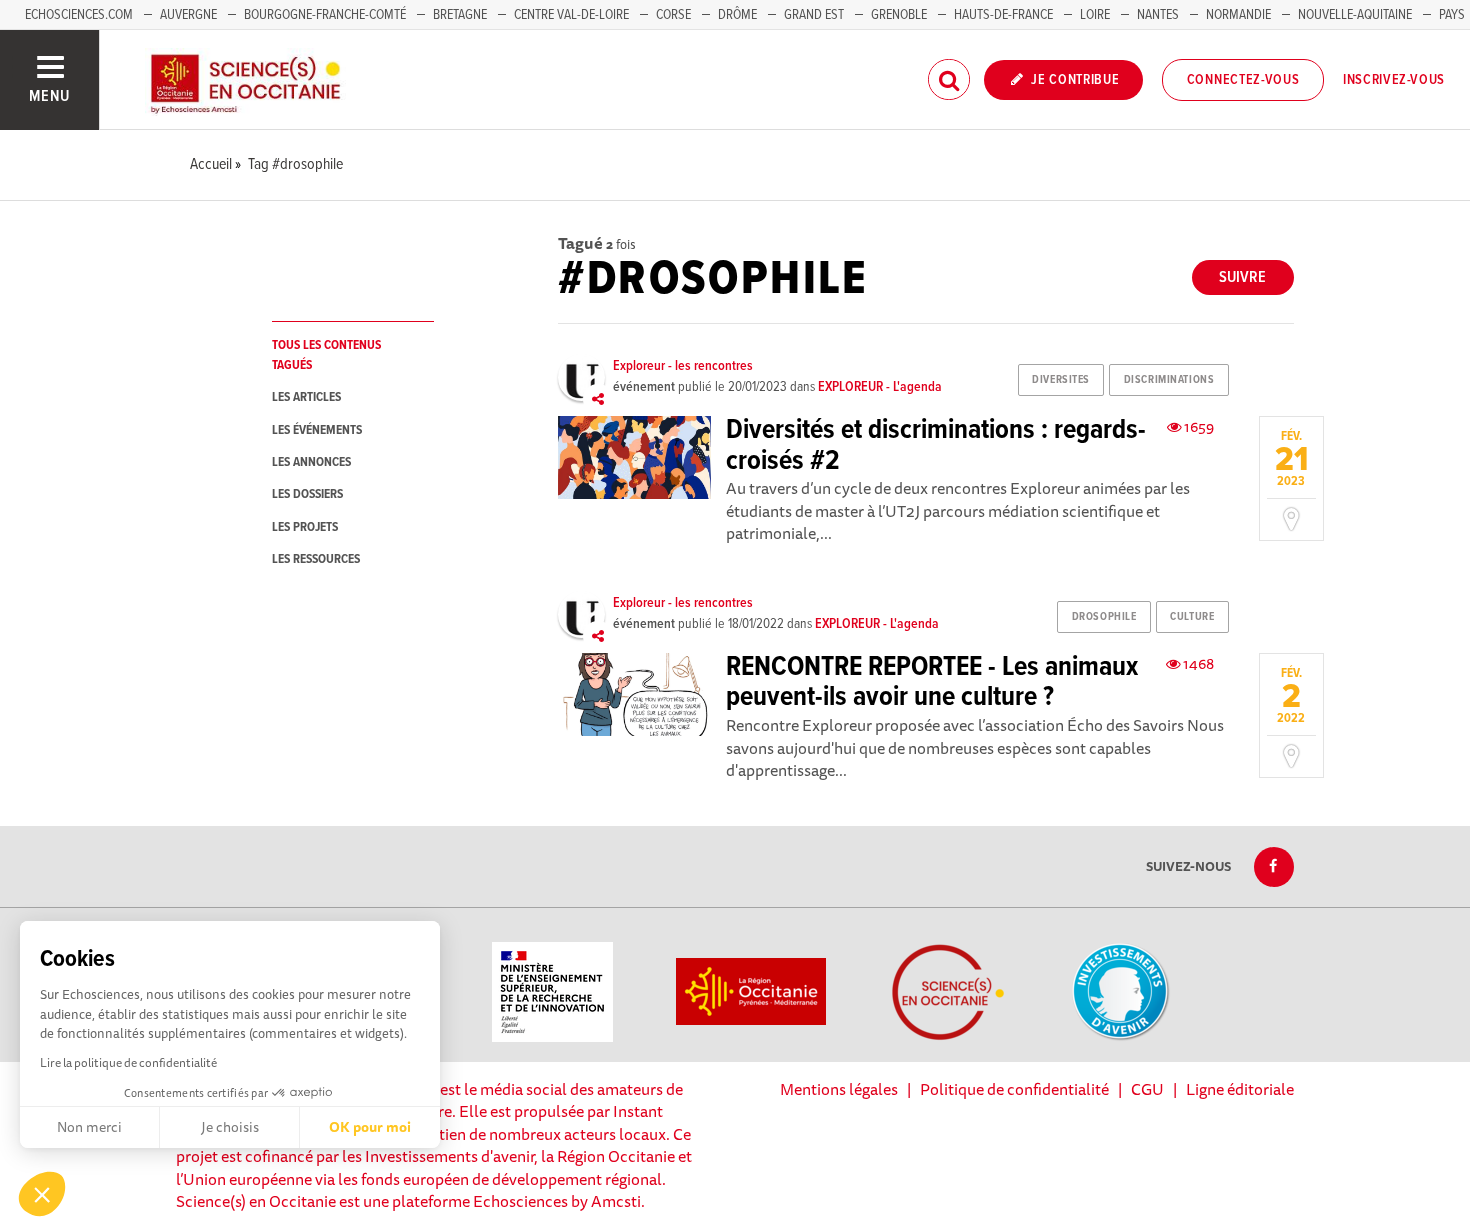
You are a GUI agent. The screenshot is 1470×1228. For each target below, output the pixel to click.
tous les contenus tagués (326, 355)
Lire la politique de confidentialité (128, 1062)
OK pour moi (370, 1127)
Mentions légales (839, 1089)
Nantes (1158, 15)
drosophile (1104, 617)
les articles (306, 397)
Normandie (1238, 15)
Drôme (737, 15)
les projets (305, 527)
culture (1192, 617)
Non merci (89, 1127)
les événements (317, 430)
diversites (1061, 380)
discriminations (1169, 380)
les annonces (311, 462)
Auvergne (188, 15)
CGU (1147, 1089)
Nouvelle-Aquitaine (1355, 15)
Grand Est (814, 15)
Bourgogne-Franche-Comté (325, 15)
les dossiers (307, 494)
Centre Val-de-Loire (571, 15)
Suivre (1242, 277)
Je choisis (230, 1127)
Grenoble (900, 15)
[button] (42, 1194)
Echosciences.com (79, 15)
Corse (673, 15)
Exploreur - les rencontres (683, 366)
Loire (1095, 15)
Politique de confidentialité (1014, 1089)
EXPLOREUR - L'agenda (880, 387)
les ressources (316, 559)
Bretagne (460, 15)
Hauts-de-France (1003, 15)
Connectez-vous (1243, 80)
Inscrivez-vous (1394, 80)
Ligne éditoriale (1240, 1089)
